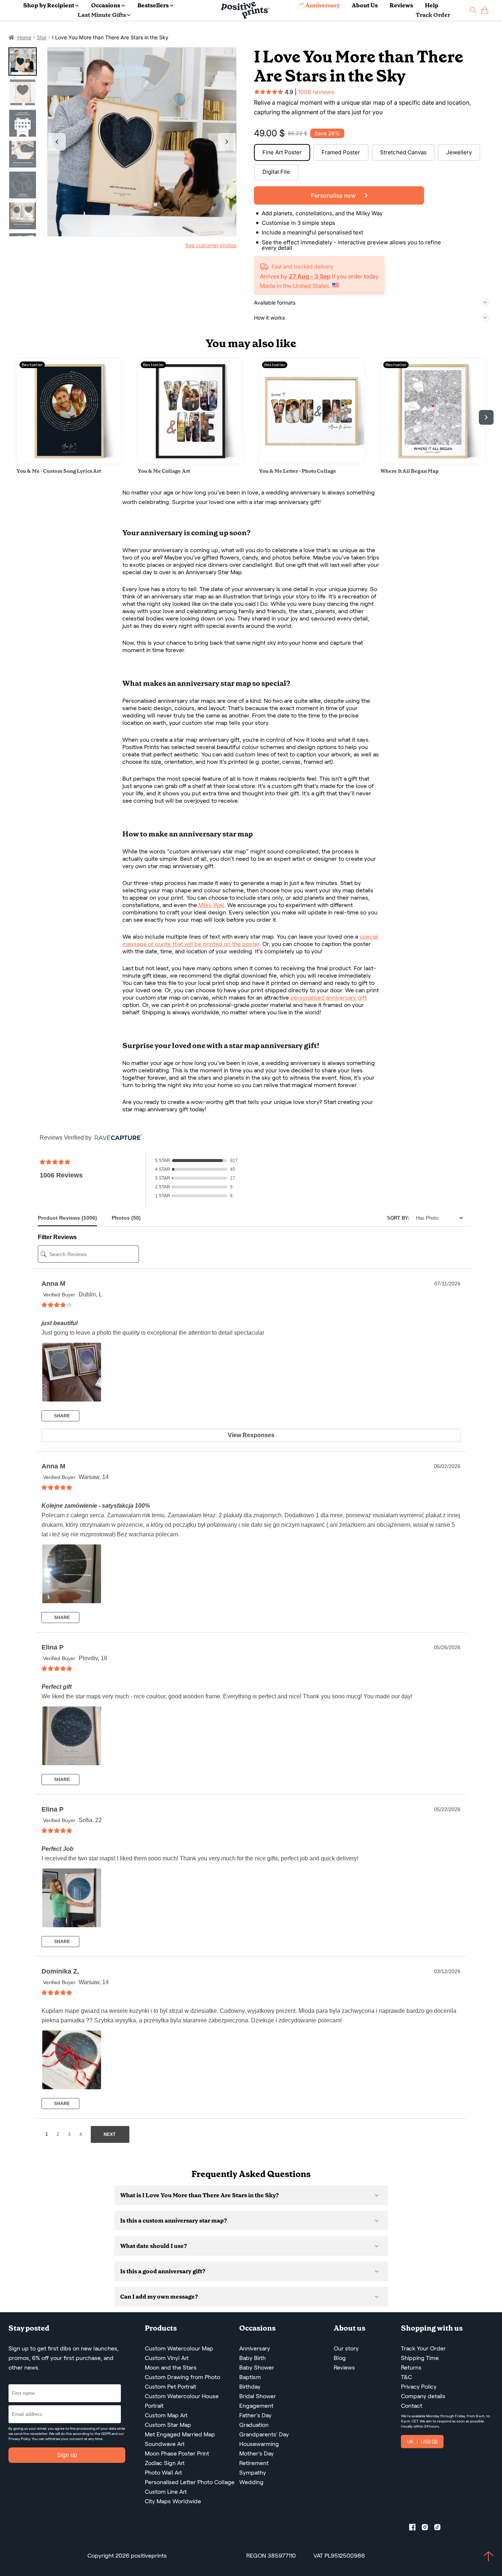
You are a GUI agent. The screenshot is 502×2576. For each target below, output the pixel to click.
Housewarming (259, 2444)
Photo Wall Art (163, 2473)
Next (227, 142)
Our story (346, 2348)
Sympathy (253, 2473)
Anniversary (255, 2348)
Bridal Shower (258, 2396)
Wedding (251, 2482)
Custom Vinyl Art (167, 2358)
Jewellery (459, 152)
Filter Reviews (57, 1237)
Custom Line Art (166, 2492)
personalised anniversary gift (329, 998)
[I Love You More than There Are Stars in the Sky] (142, 142)
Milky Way (211, 905)
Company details (423, 2396)
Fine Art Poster (282, 152)
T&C (406, 2377)
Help (432, 5)
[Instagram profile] (428, 2529)
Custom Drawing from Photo (182, 2377)
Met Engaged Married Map (180, 2434)
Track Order (433, 15)
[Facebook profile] (415, 2529)
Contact (412, 2406)
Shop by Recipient (49, 5)
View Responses (251, 1435)
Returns (411, 2368)
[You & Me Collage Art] (190, 462)
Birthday (250, 2387)
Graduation (254, 2425)
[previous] (16, 417)
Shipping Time (420, 2358)
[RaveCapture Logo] (116, 1138)
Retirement (254, 2463)
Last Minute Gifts (102, 15)
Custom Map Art (166, 2415)
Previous (57, 142)
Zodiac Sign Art (165, 2463)
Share (61, 1416)
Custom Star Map (168, 2425)
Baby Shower (257, 2368)
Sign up (67, 2455)
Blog (340, 2358)
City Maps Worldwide (173, 2501)
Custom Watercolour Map (179, 2348)
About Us (365, 5)
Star (42, 37)
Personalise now (334, 195)
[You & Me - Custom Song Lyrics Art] (69, 462)
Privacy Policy (19, 2439)
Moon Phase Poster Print (177, 2453)
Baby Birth (252, 2358)
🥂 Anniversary (318, 5)
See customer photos (211, 245)
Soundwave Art (165, 2444)
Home (24, 37)
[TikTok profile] (440, 2529)
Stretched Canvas (403, 152)
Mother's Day (257, 2453)
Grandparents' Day (264, 2434)
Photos (126, 1218)
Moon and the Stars (171, 2368)
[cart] (485, 10)
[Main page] (245, 10)
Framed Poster (341, 152)
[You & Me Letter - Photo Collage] (312, 462)
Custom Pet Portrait (171, 2387)
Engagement (256, 2406)
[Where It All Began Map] (433, 462)
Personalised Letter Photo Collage (190, 2482)
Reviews (401, 5)
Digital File (276, 172)
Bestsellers (153, 5)
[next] (486, 417)
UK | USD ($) (422, 2442)
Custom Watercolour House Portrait (182, 2401)
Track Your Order (423, 2348)
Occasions (106, 5)
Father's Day (255, 2415)
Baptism (250, 2377)
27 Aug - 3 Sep (310, 276)
